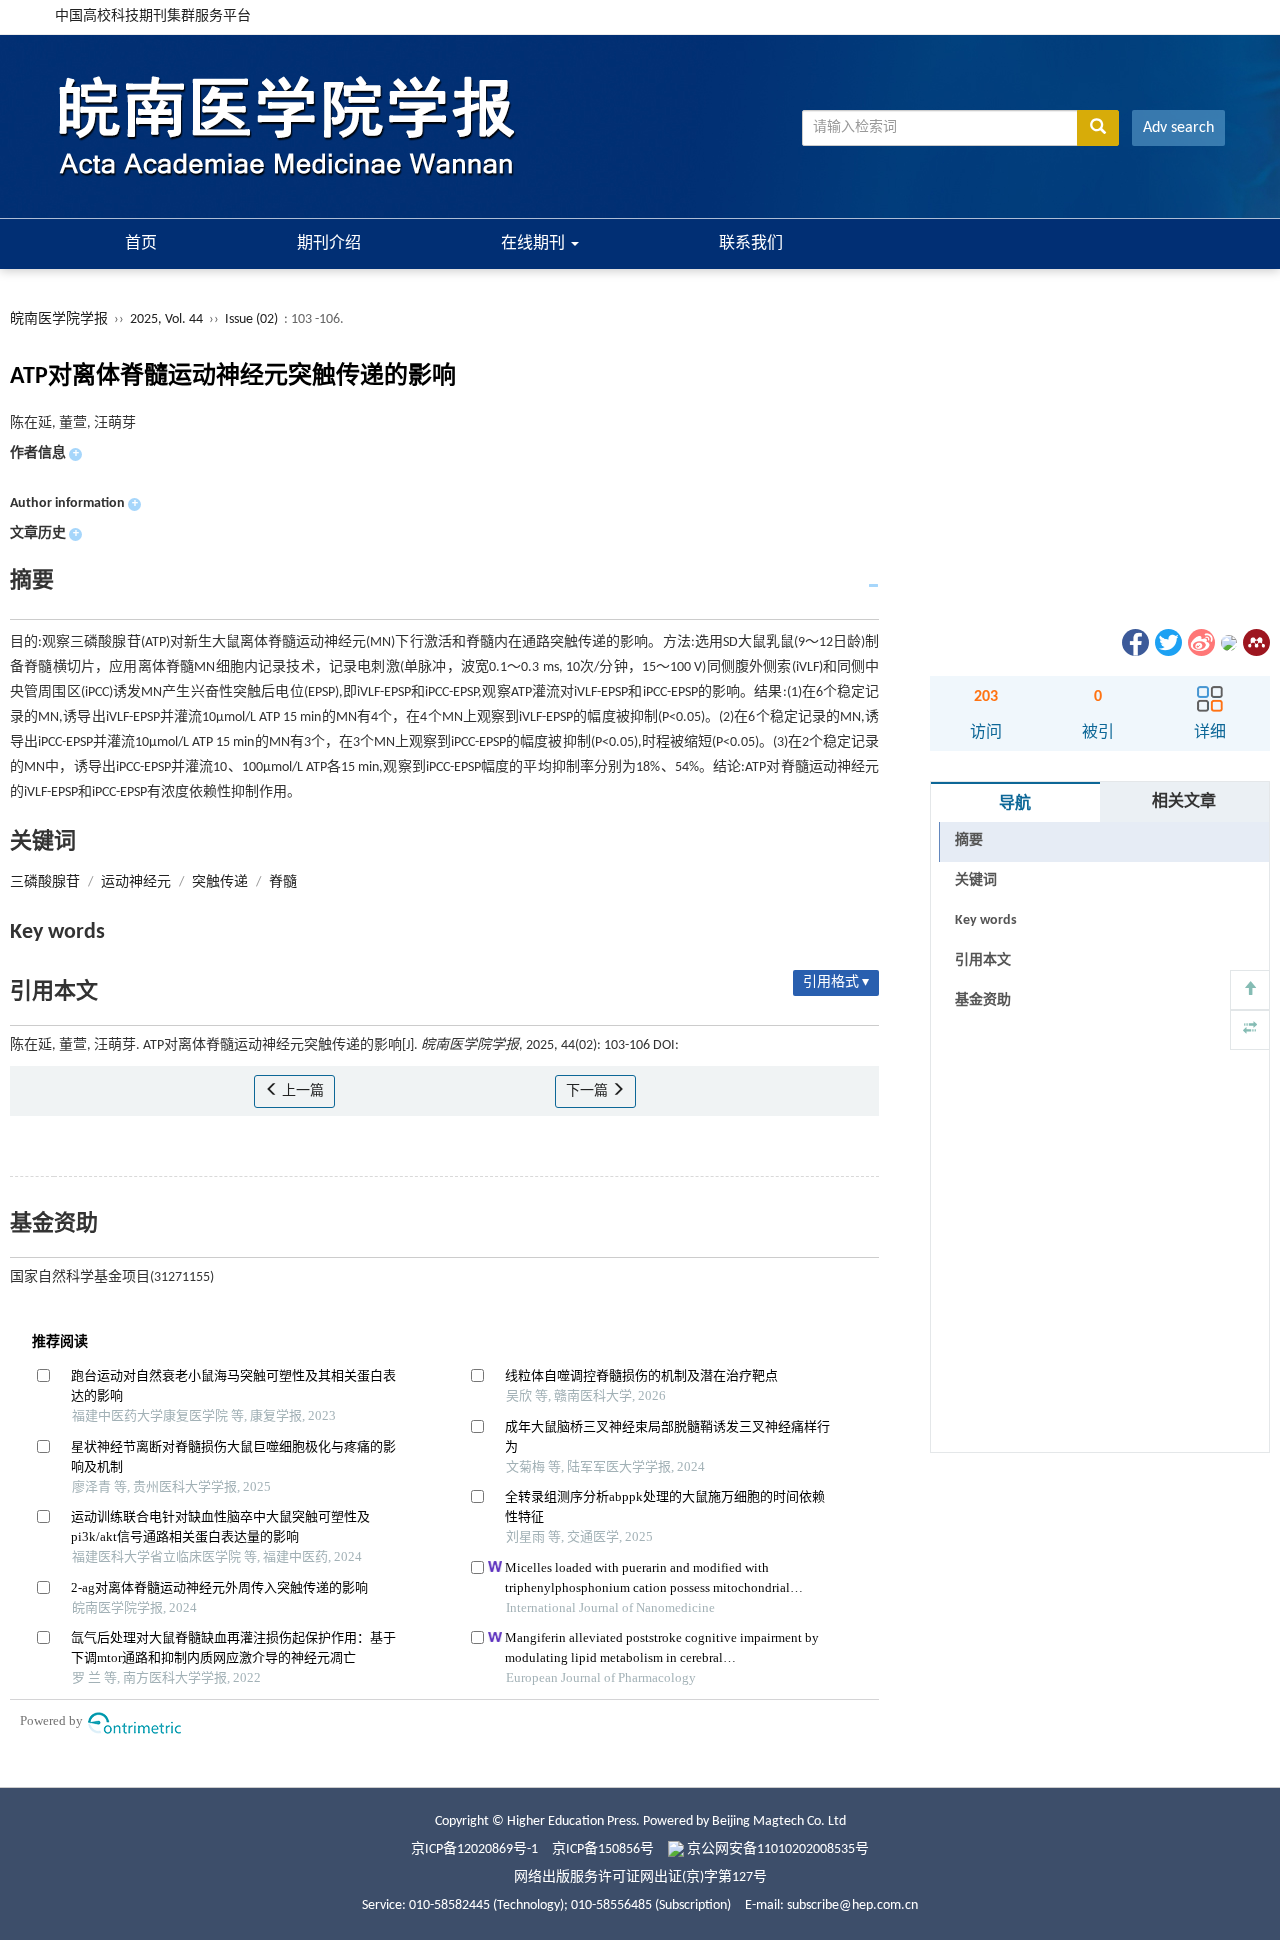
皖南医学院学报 (59, 319)
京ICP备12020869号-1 (474, 1849)
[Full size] (1250, 1030)
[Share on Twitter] (1167, 642)
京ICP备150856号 (603, 1849)
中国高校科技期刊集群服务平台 (153, 16)
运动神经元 (136, 882)
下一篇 (588, 1091)
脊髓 (283, 882)
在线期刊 (535, 244)
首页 (141, 244)
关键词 (976, 880)
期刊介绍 (329, 244)
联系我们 (751, 244)
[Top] (1250, 990)
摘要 (969, 840)
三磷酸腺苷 (45, 882)
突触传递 (220, 882)
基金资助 (983, 1000)
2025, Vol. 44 (168, 319)
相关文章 (1184, 802)
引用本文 (983, 960)
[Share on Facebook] (1134, 642)
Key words (986, 920)
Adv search (1178, 128)
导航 (1015, 804)
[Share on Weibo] (1200, 642)
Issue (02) (251, 319)
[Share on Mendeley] (1255, 642)
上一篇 (301, 1091)
